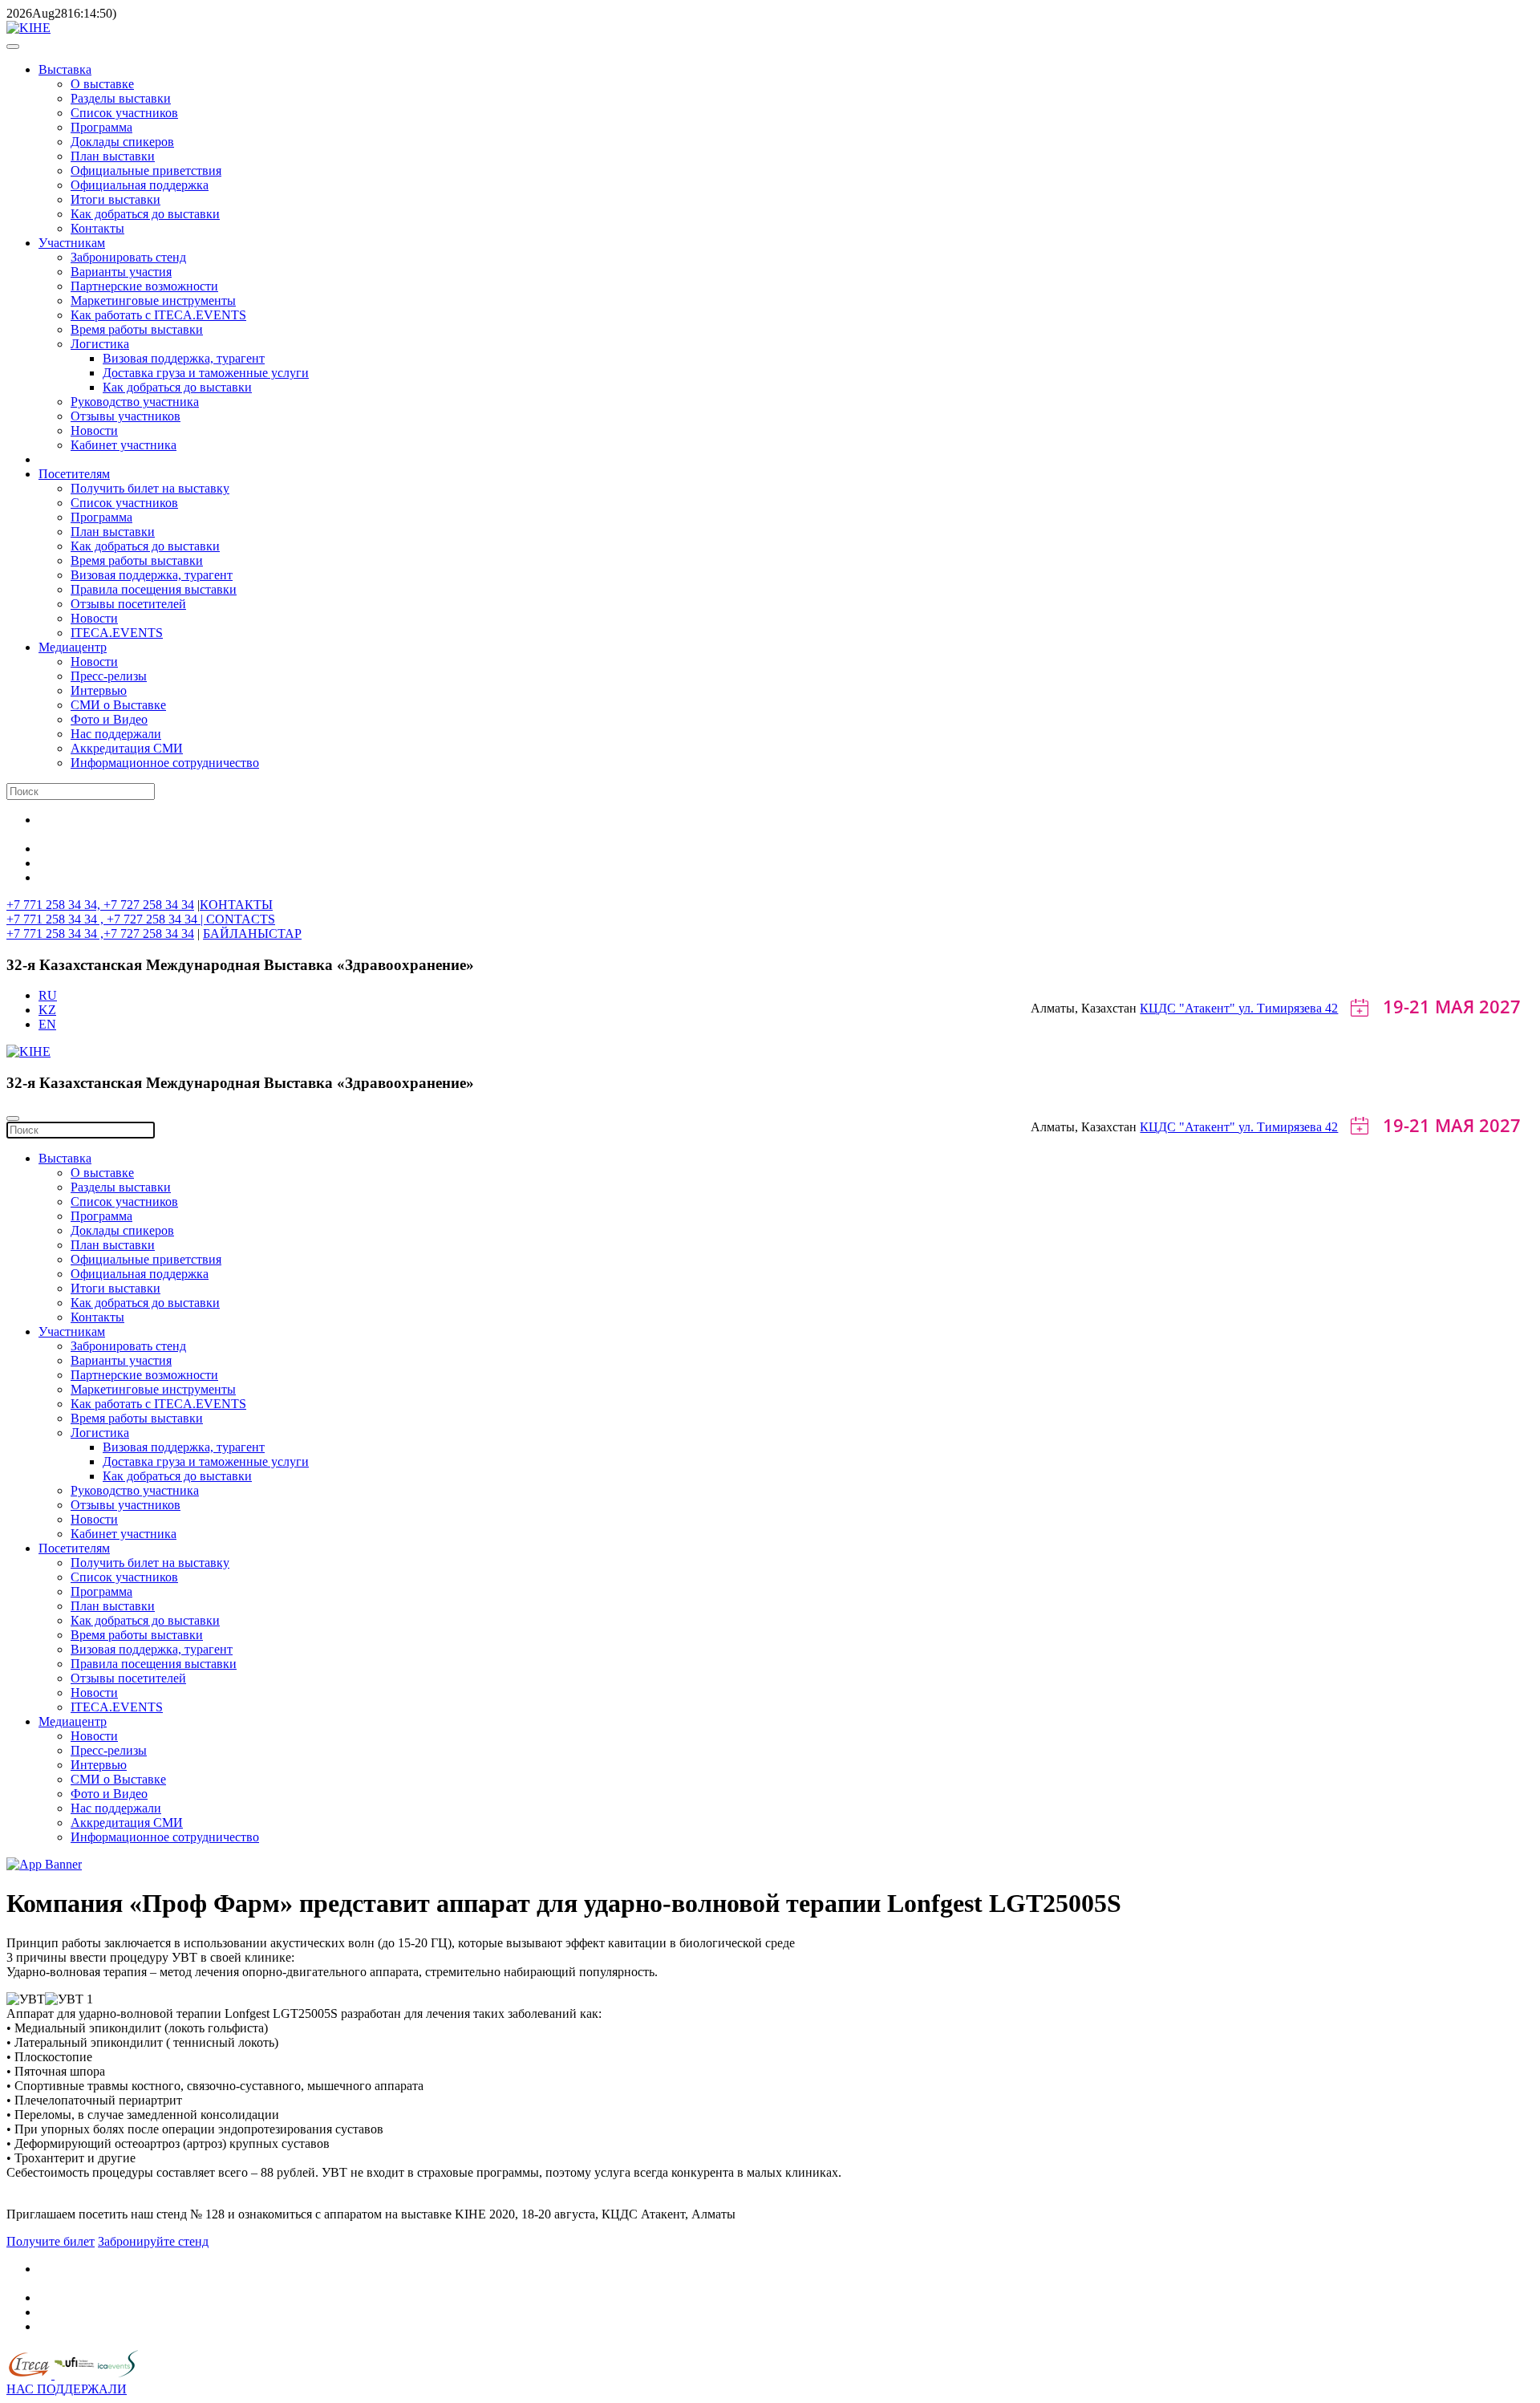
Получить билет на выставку (150, 488)
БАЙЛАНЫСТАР (252, 934)
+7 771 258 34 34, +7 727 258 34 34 (100, 905)
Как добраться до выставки (145, 214)
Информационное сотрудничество (165, 763)
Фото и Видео (109, 719)
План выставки (113, 156)
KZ (47, 1010)
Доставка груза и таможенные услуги (206, 373)
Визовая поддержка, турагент (184, 358)
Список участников (124, 113)
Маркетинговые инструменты (153, 300)
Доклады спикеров (122, 142)
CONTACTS (241, 919)
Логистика (100, 344)
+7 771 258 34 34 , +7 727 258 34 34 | (106, 919)
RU (48, 995)
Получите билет (51, 2241)
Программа (101, 127)
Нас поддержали (116, 734)
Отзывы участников (126, 416)
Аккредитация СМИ (127, 748)
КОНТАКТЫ (236, 905)
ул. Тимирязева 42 (1288, 1008)
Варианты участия (121, 272)
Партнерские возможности (144, 286)
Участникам (72, 243)
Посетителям (74, 474)
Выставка (65, 69)
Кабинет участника (124, 445)
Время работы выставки (137, 329)
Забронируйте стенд (153, 2241)
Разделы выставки (121, 98)
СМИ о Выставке (118, 705)
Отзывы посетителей (128, 604)
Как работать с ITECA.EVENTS (158, 315)
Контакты (97, 228)
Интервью (99, 690)
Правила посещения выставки (154, 589)
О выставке (102, 84)
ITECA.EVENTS (117, 633)
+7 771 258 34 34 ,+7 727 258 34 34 (100, 934)
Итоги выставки (115, 199)
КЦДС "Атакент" (1189, 1008)
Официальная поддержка (140, 185)
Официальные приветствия (146, 170)
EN (47, 1024)
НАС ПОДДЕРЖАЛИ (67, 2389)
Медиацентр (73, 647)
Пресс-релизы (109, 676)
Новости (94, 430)
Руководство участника (135, 402)
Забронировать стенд (128, 257)
